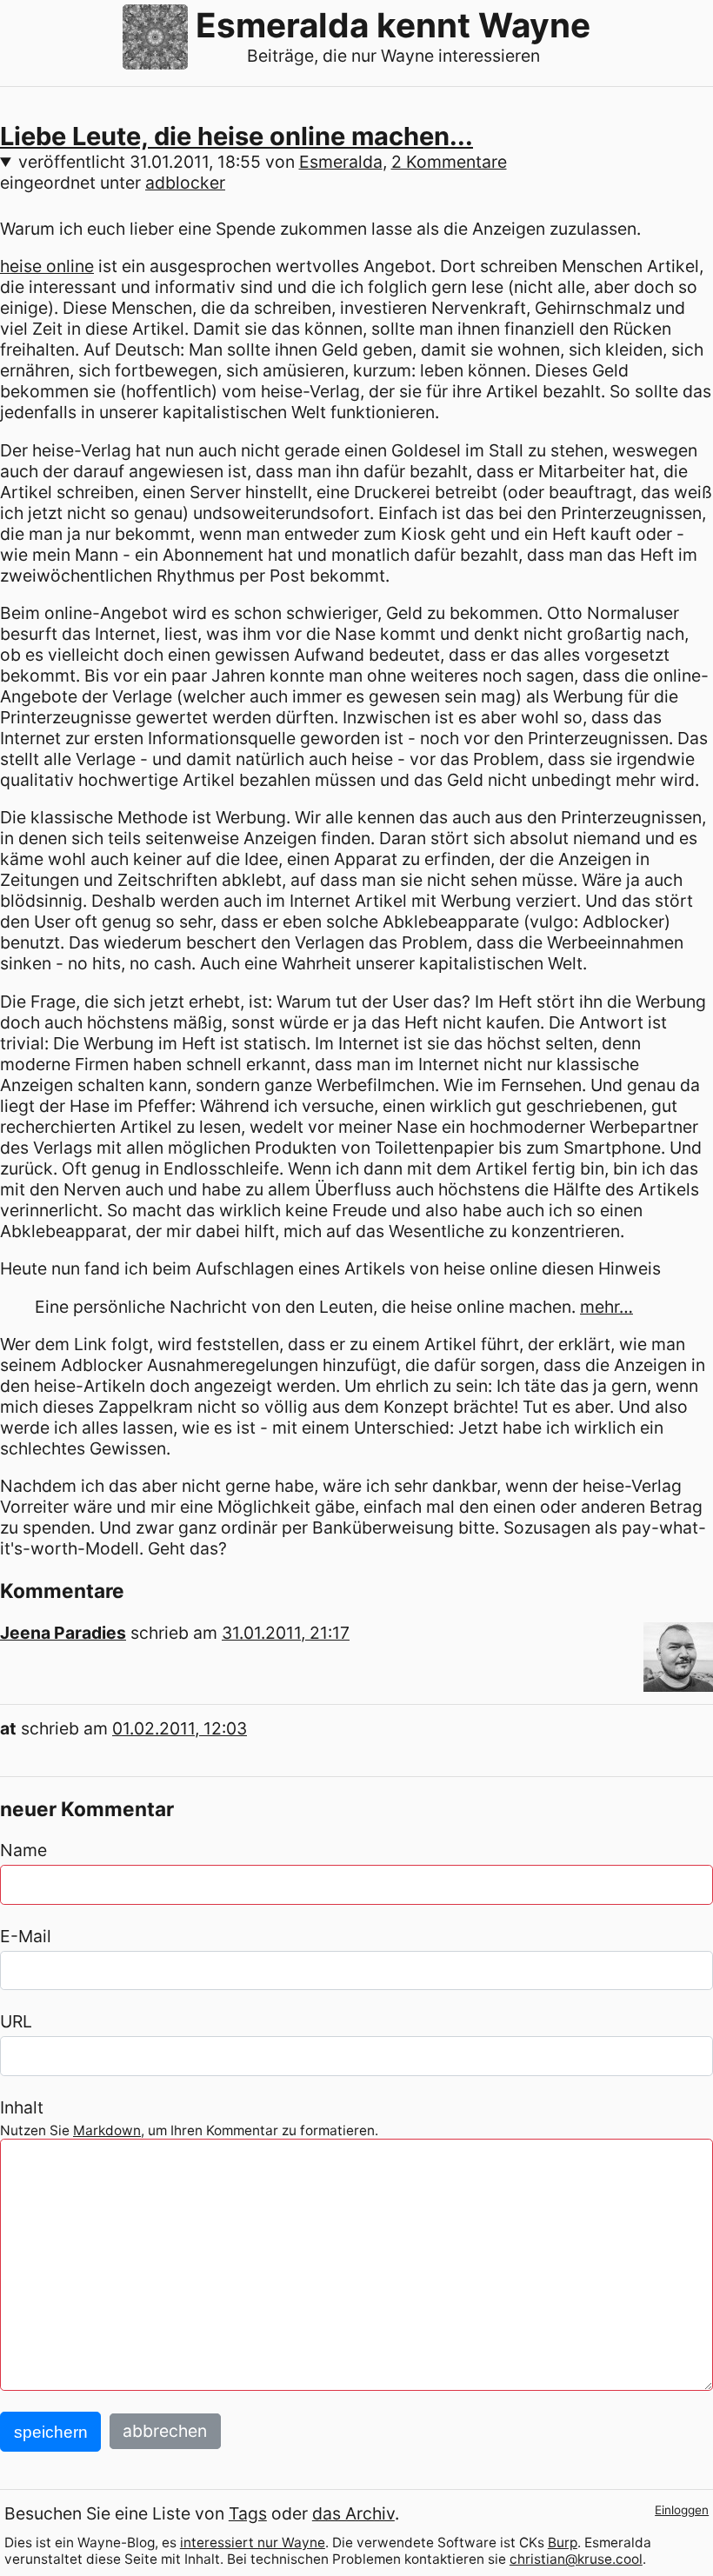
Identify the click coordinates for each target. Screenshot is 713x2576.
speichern (51, 2432)
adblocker (185, 183)
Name (23, 1850)
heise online (47, 266)
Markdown (107, 2130)
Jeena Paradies (63, 1633)
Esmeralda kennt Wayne (393, 25)
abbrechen (165, 2432)
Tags (248, 2513)
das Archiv (353, 2513)
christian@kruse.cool (576, 2559)
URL (16, 2021)
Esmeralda (341, 162)
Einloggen (682, 2510)
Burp (563, 2543)
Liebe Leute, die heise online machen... (237, 136)
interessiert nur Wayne (253, 2543)
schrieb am (240, 1633)
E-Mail (26, 1936)
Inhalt (22, 2107)
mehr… (606, 1307)
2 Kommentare (449, 162)
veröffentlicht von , (263, 162)
